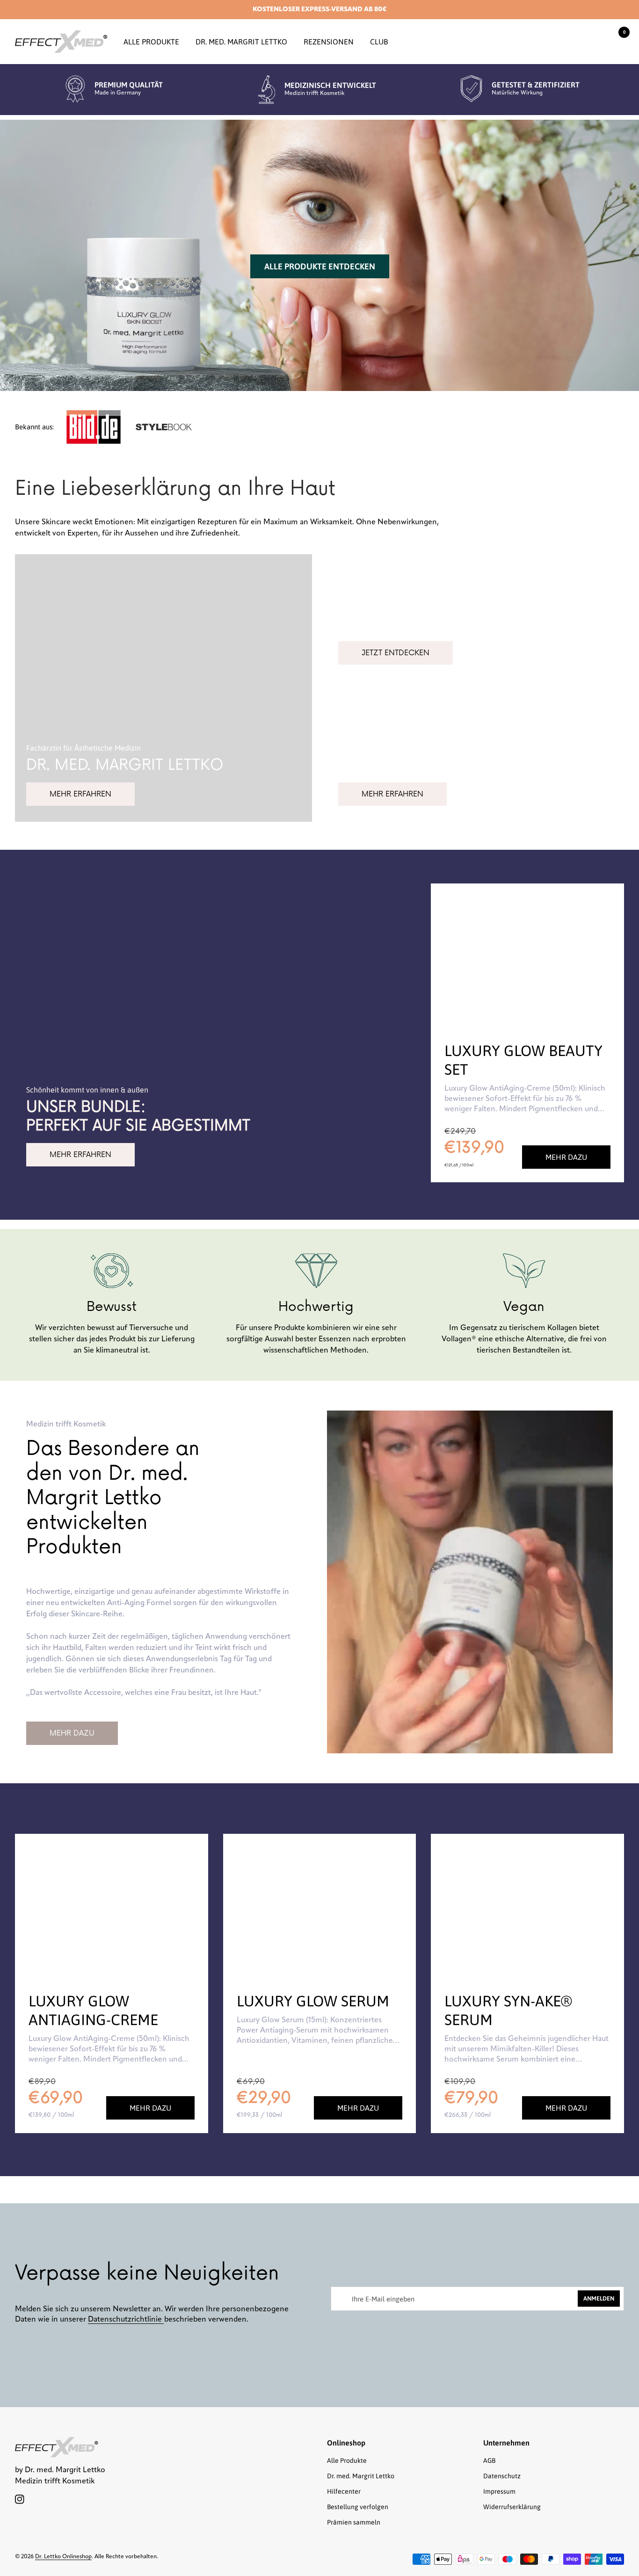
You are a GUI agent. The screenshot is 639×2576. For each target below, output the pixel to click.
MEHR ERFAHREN (80, 794)
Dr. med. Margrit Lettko (241, 42)
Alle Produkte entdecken (320, 266)
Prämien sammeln (354, 2522)
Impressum (499, 2491)
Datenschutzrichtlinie (126, 2320)
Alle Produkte (151, 42)
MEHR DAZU (72, 1733)
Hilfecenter (344, 2491)
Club (379, 42)
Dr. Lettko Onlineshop (63, 2557)
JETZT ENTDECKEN (396, 653)
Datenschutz (502, 2476)
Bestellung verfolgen (358, 2507)
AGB (489, 2460)
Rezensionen (329, 42)
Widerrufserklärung (512, 2507)
